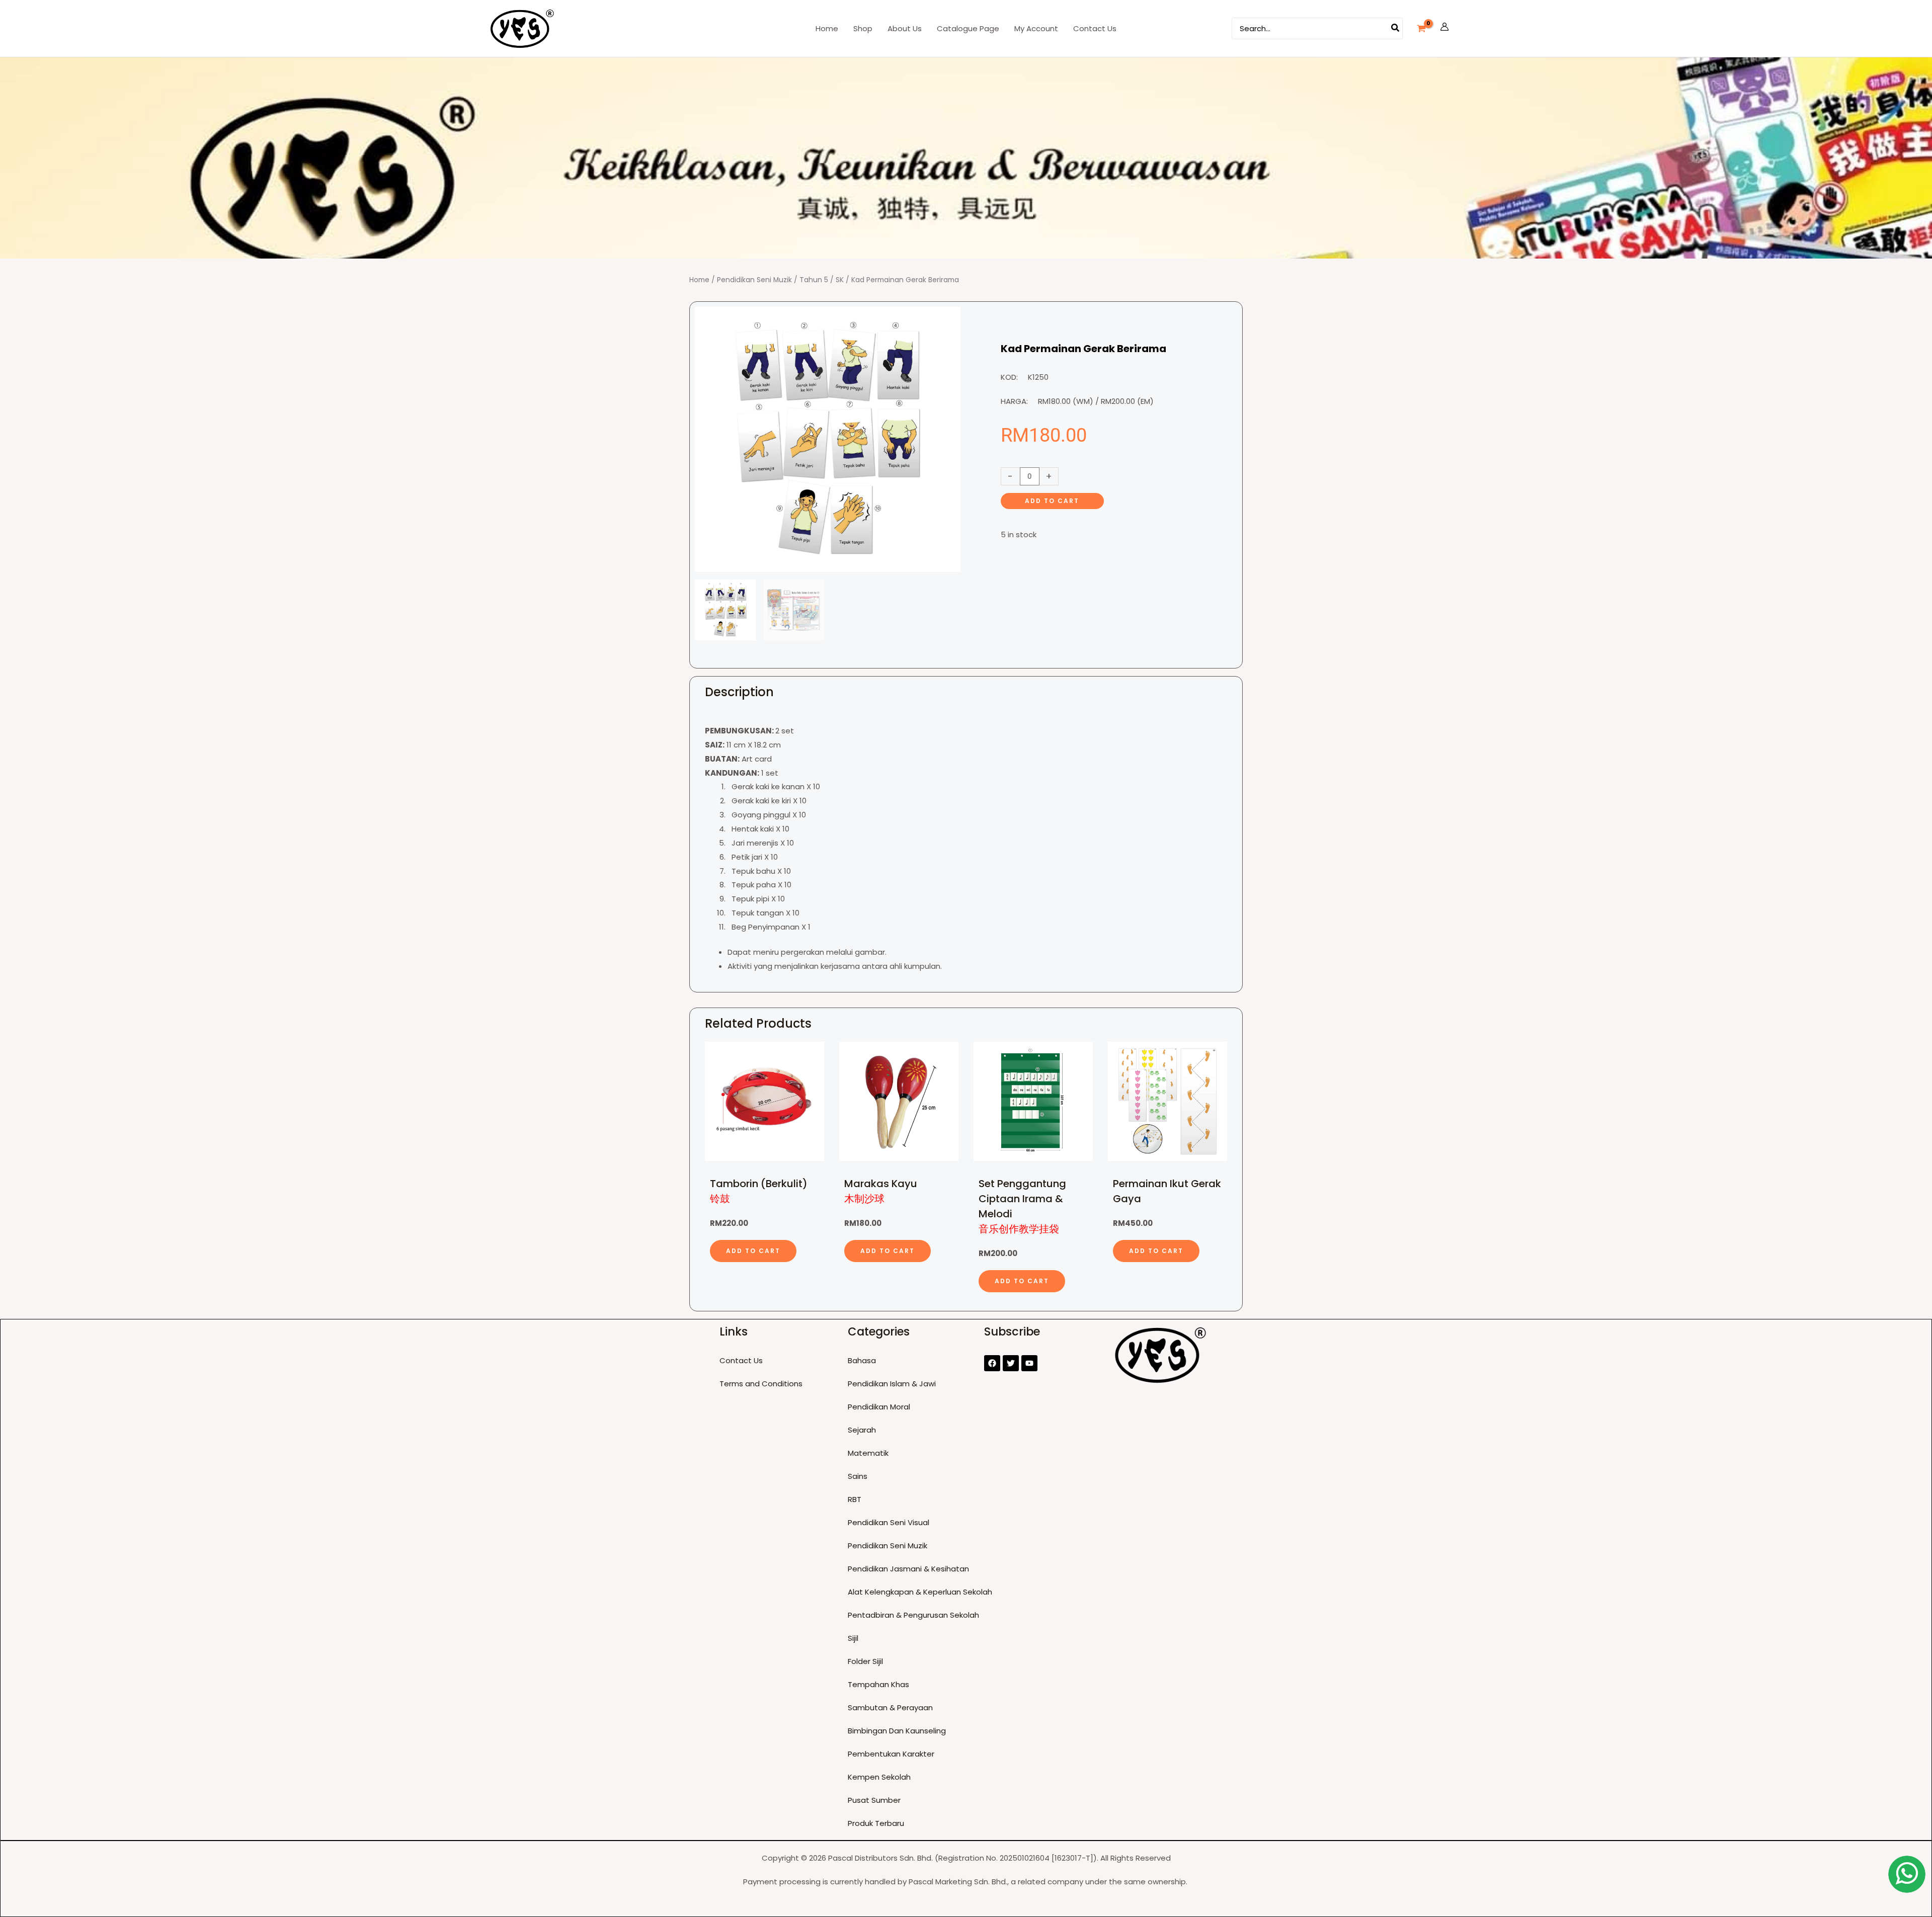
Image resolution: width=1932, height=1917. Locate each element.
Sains (858, 1476)
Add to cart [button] (753, 1251)
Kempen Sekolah (879, 1777)
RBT (855, 1499)
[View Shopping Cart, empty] (1421, 29)
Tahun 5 (814, 280)
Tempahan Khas (878, 1684)
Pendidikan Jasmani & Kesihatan (908, 1569)
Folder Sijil (865, 1661)
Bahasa (862, 1360)
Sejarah (862, 1430)
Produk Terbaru (876, 1823)
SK (840, 280)
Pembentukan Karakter (891, 1754)
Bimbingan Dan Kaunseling (897, 1731)
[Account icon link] (1444, 29)
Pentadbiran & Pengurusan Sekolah (913, 1615)
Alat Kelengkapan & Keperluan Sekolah (920, 1592)
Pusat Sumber (874, 1800)
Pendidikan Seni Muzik (754, 280)
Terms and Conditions (761, 1384)
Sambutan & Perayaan (890, 1707)
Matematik (868, 1453)
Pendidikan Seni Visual (889, 1522)
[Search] (1396, 28)
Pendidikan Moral (879, 1407)
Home (699, 280)
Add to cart (1052, 501)
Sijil (853, 1638)
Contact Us (741, 1360)
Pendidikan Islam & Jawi (892, 1384)
